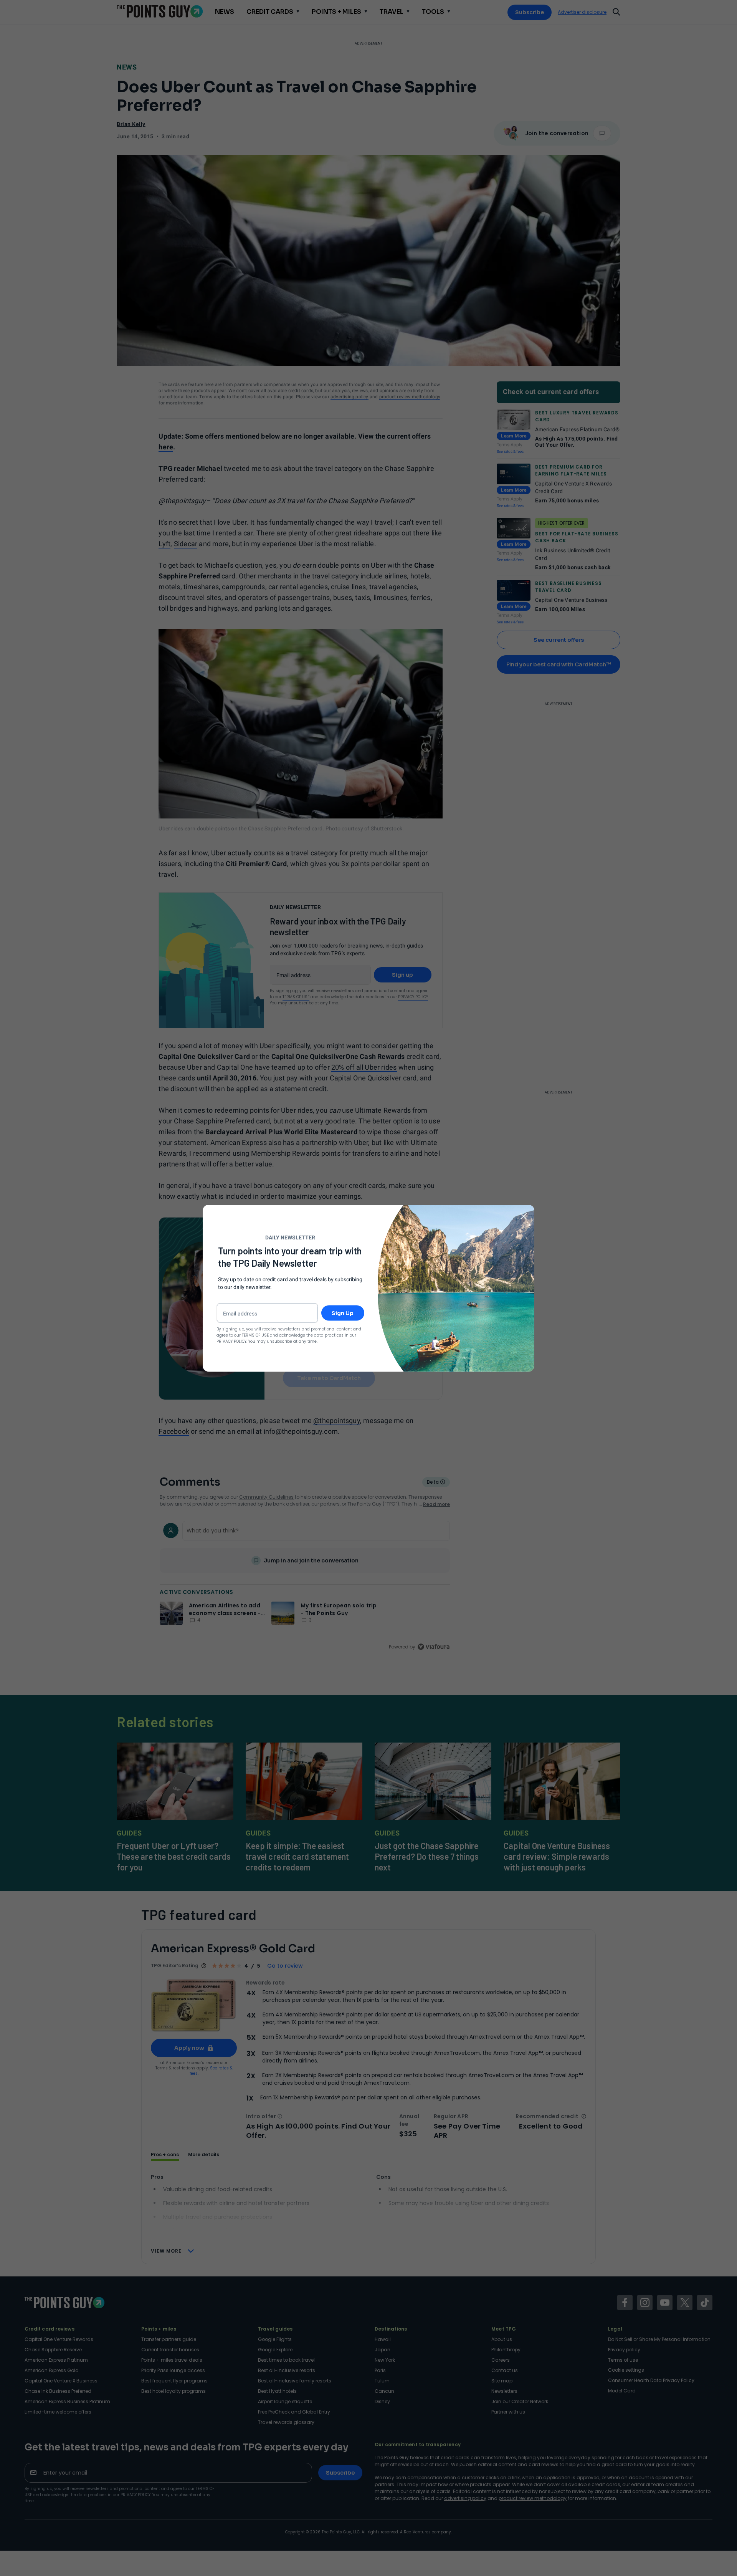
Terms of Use (255, 1335)
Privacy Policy (231, 1341)
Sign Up (343, 1313)
